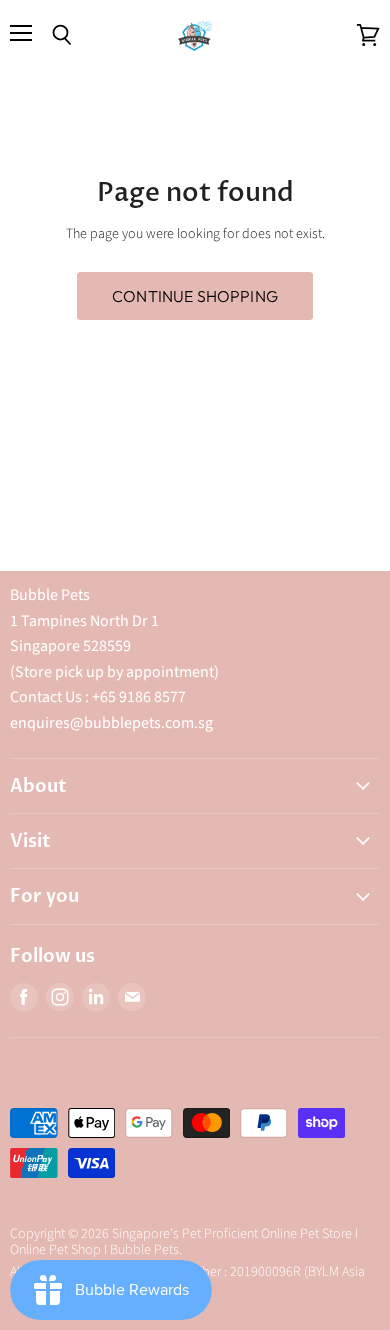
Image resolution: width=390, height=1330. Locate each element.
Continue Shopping (195, 296)
